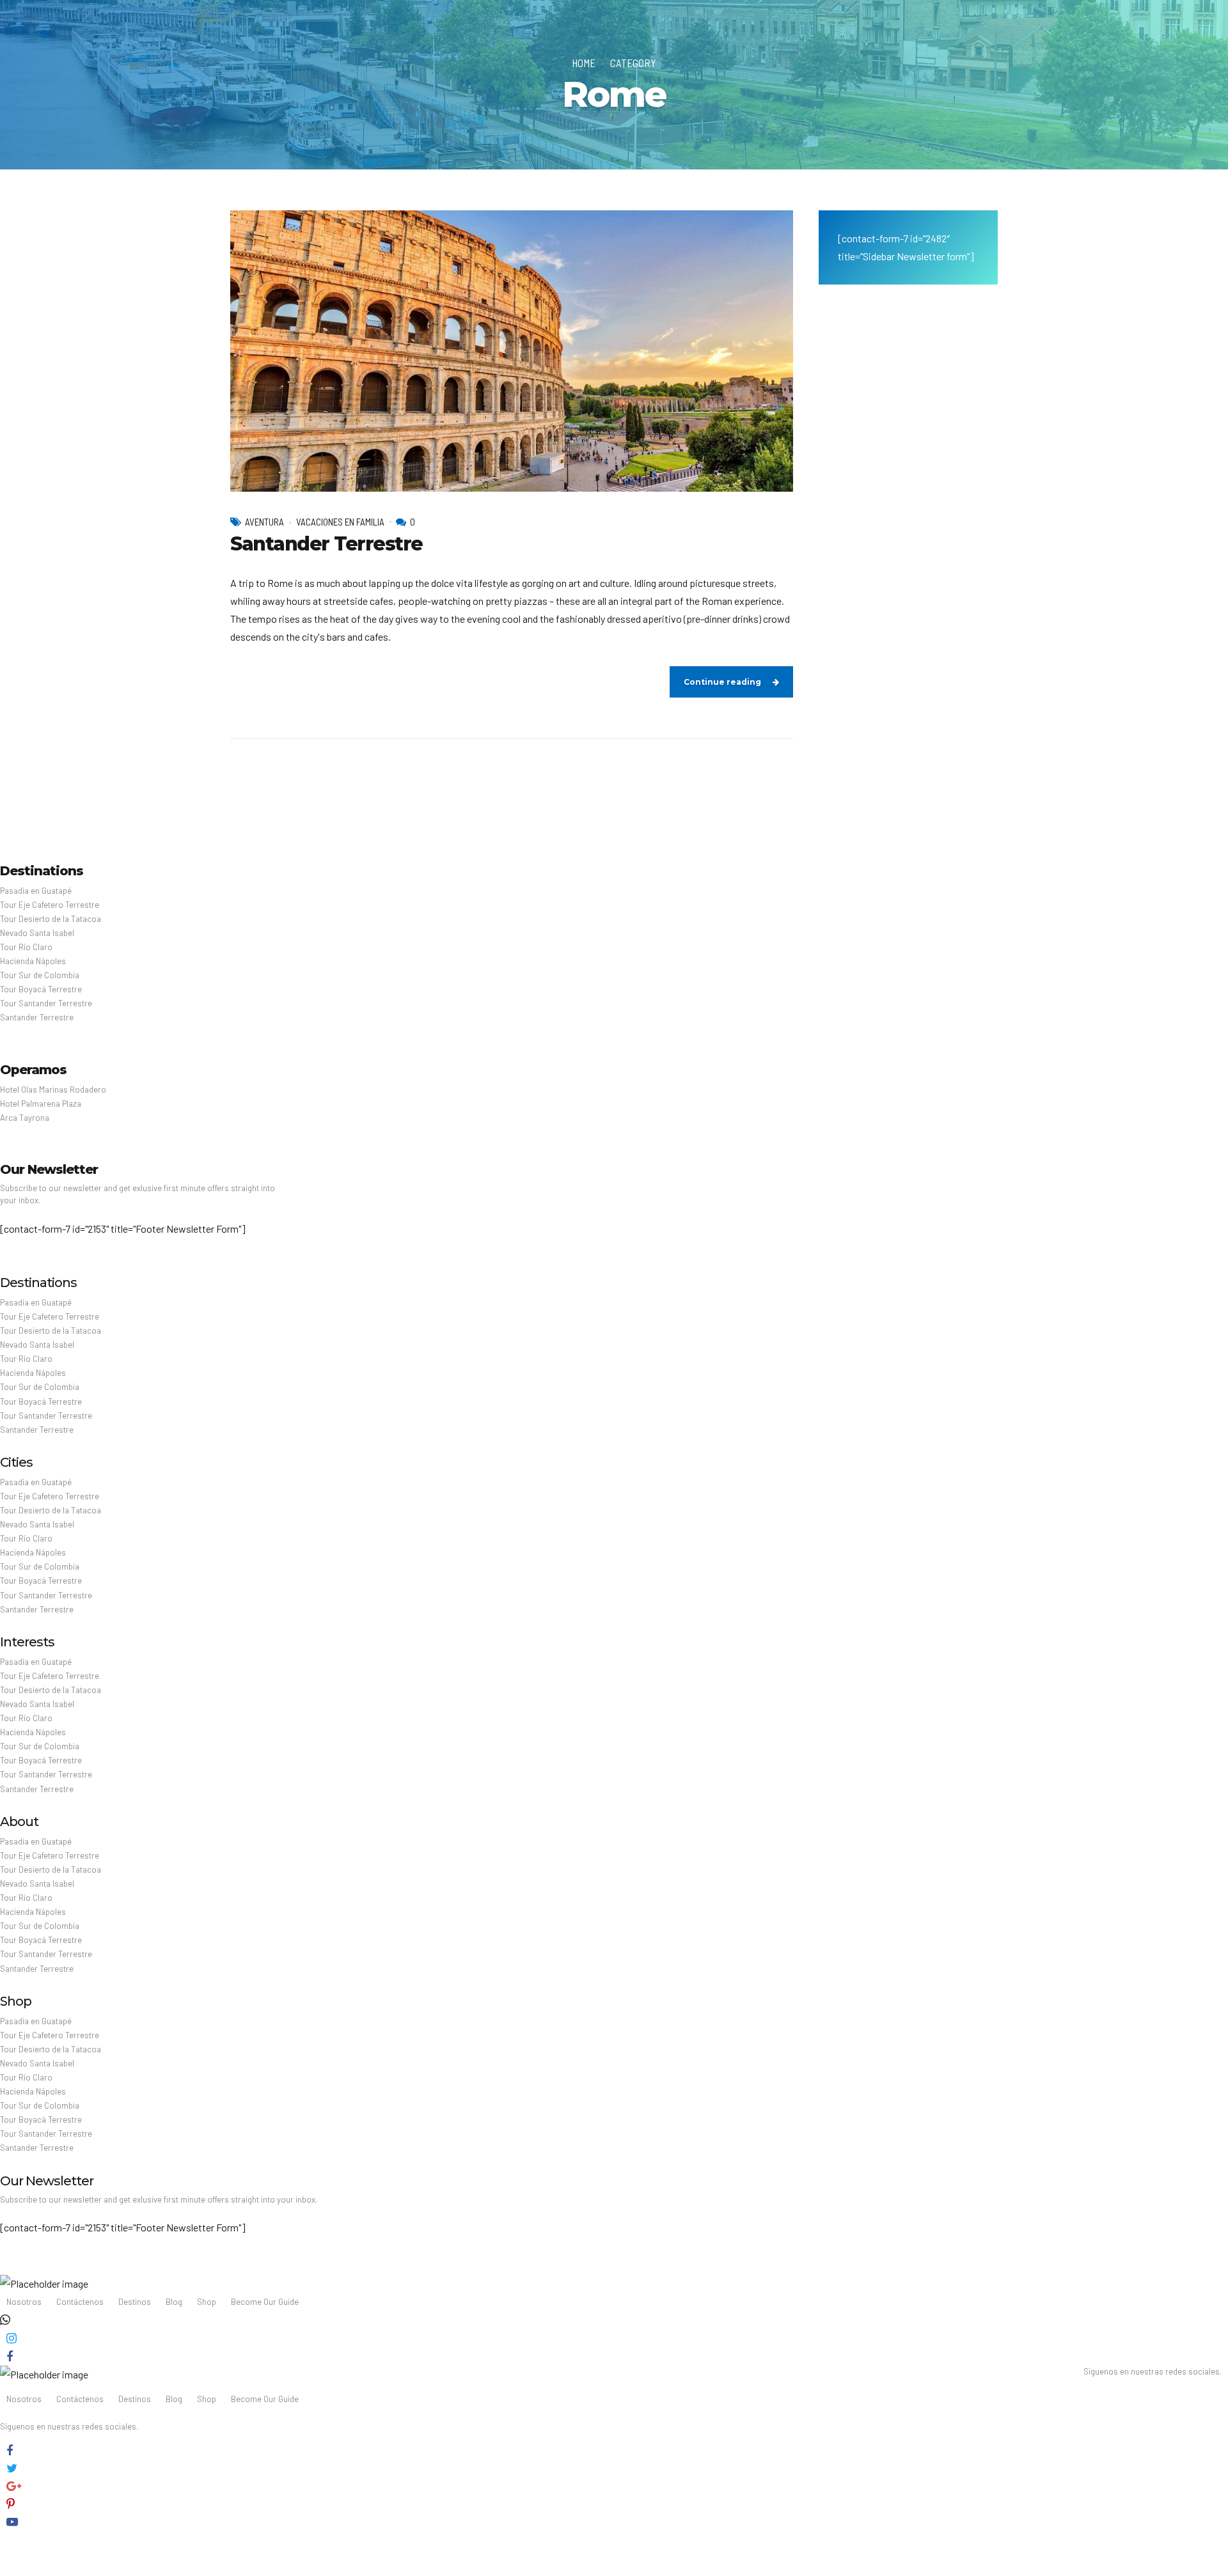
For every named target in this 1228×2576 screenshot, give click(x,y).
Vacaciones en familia (340, 522)
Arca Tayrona (25, 1118)
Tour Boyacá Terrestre (41, 989)
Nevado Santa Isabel (37, 933)
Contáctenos (80, 2302)
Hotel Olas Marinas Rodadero (53, 1089)
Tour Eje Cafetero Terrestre (50, 905)
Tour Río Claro (26, 947)
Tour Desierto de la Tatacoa (51, 919)
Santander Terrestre (327, 544)
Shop (207, 2302)
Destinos (135, 2302)
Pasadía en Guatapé (36, 891)
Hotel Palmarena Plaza (41, 1104)
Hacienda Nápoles (33, 961)
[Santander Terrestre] (512, 351)
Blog (174, 2302)
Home (584, 63)
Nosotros (24, 2302)
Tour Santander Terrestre (46, 1003)
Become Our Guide (265, 2302)
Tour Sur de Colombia (40, 975)
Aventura (264, 522)
